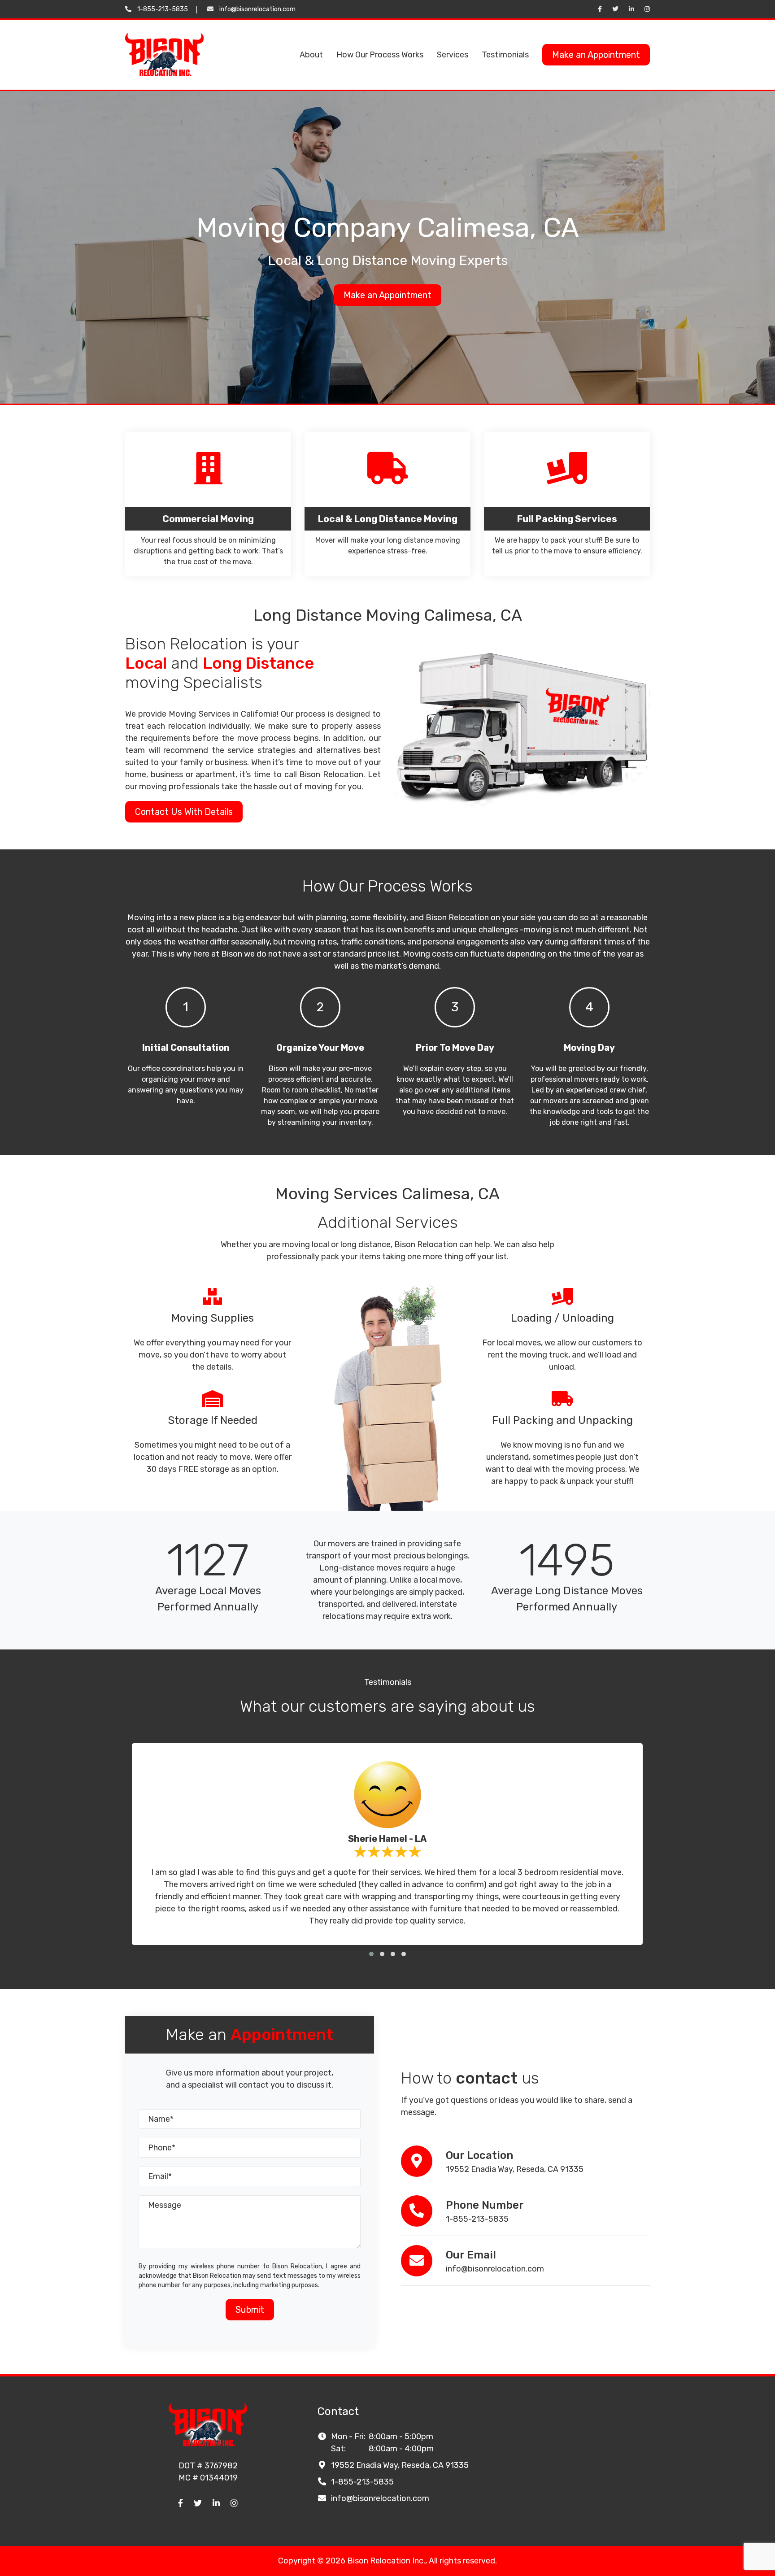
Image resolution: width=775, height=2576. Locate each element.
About (311, 55)
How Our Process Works (380, 55)
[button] (371, 1954)
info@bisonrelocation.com (257, 9)
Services (453, 55)
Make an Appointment (596, 55)
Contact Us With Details (184, 812)
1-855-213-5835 (163, 9)
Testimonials (505, 55)
